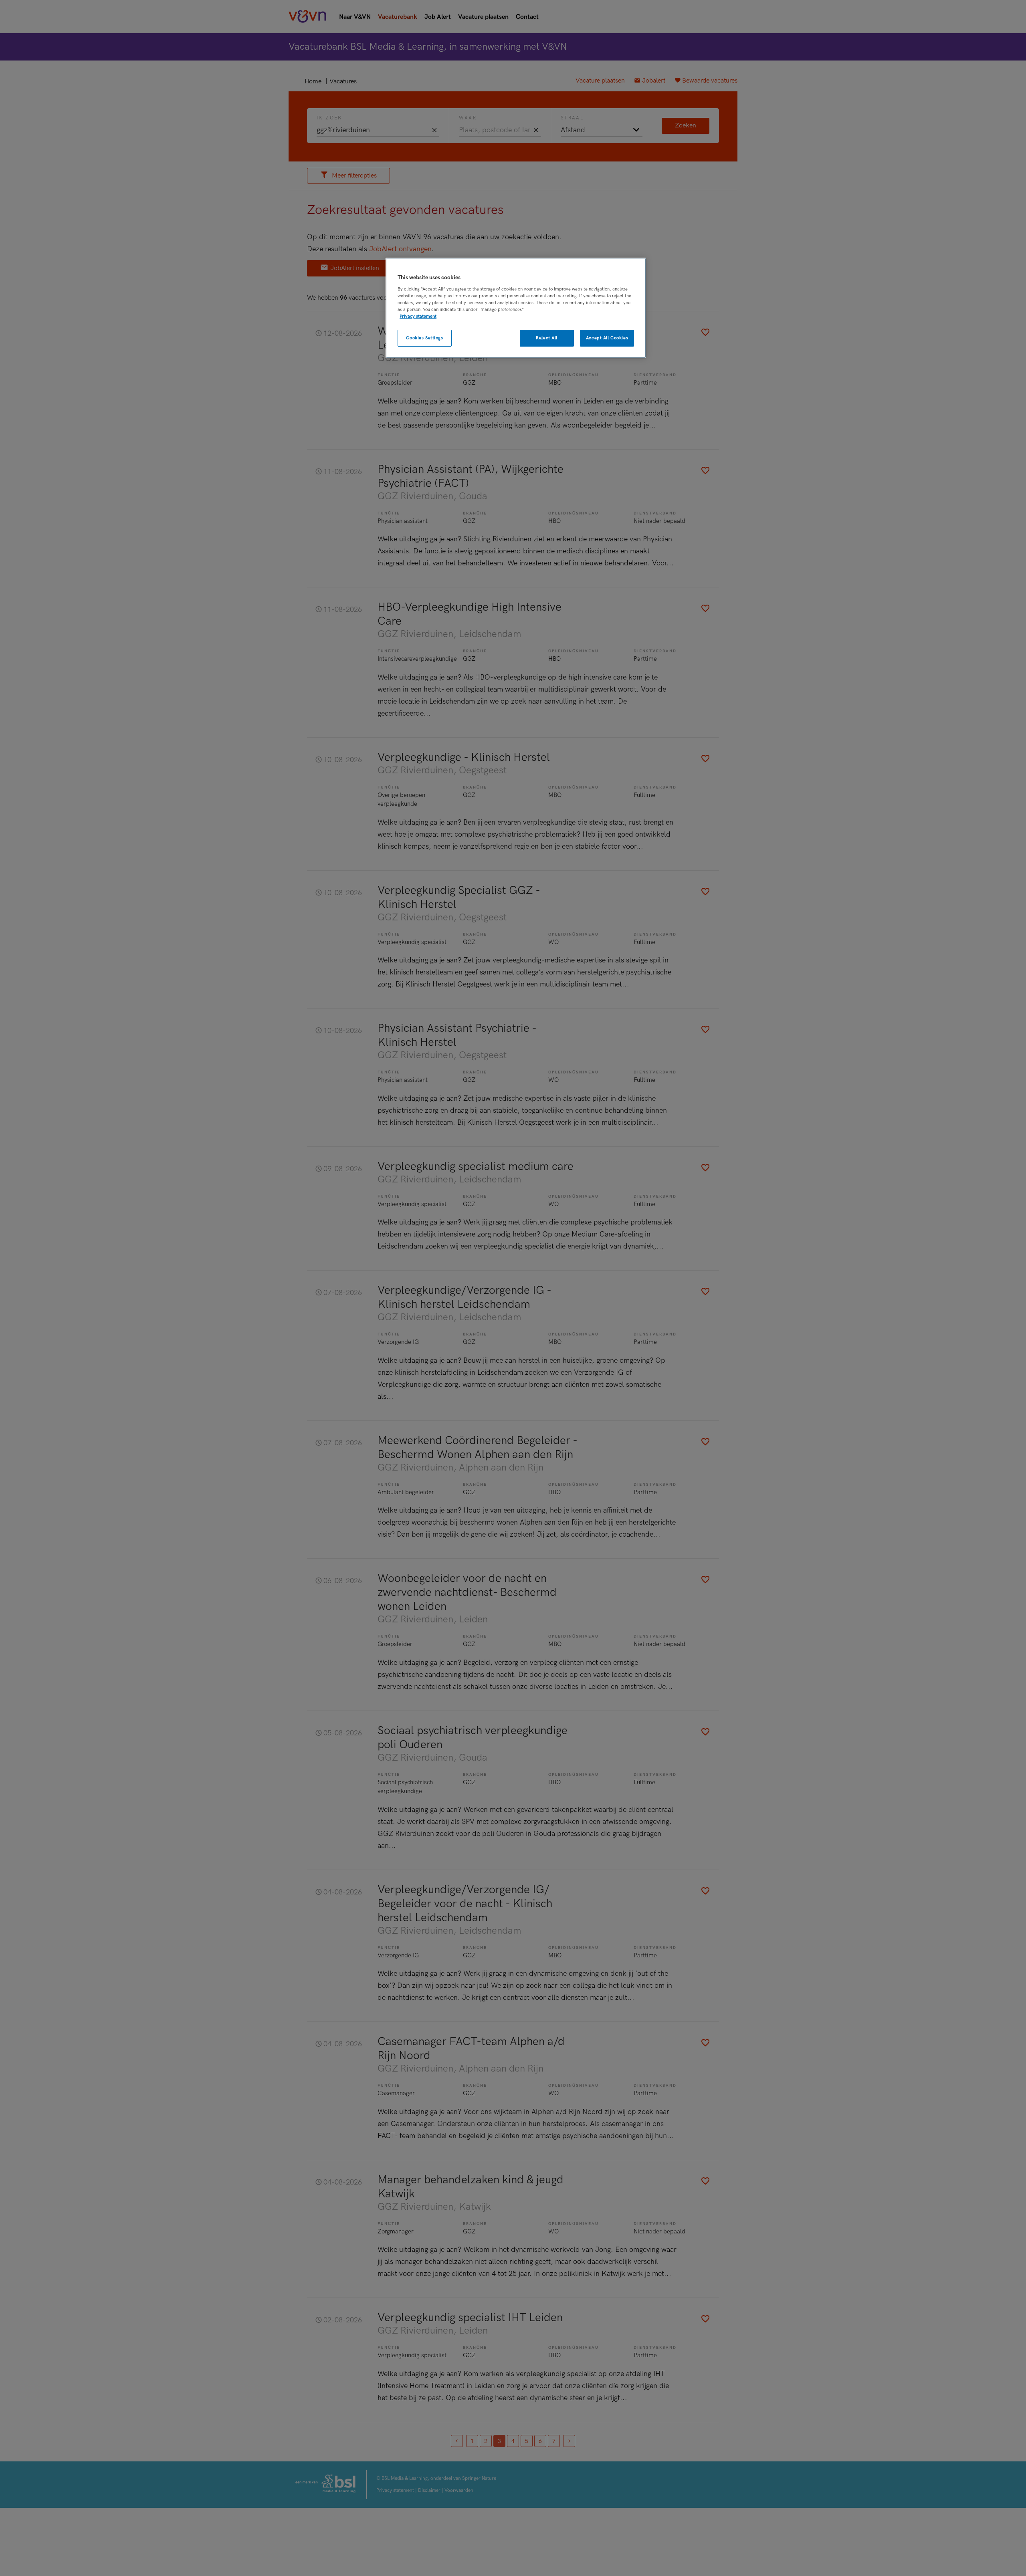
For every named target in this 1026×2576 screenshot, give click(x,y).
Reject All (547, 338)
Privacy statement (418, 316)
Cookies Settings (424, 338)
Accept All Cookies (607, 338)
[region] (516, 308)
